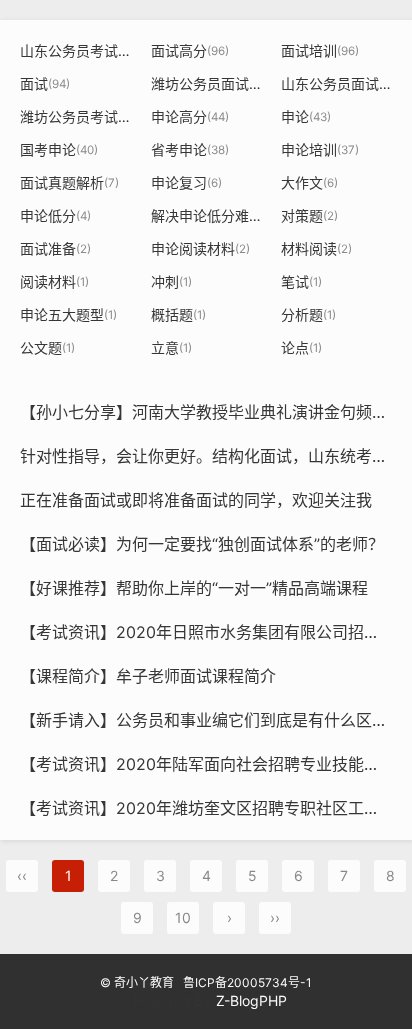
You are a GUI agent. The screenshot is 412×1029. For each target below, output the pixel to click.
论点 (301, 347)
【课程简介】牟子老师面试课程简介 (148, 676)
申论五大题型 (68, 314)
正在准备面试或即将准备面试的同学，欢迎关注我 (196, 500)
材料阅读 (316, 248)
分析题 (308, 314)
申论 (306, 116)
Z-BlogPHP (251, 1000)
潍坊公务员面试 (211, 83)
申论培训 (320, 149)
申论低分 (55, 215)
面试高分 (190, 50)
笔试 (301, 281)
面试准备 (55, 248)
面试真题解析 (69, 182)
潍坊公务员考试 (80, 116)
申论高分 (190, 116)
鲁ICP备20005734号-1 (247, 982)
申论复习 (186, 182)
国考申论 (59, 149)
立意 (171, 347)
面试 (45, 83)
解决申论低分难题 (214, 215)
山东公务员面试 (341, 83)
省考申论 (190, 149)
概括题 (178, 314)
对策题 (309, 215)
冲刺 (171, 281)
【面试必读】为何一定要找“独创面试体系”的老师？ (202, 544)
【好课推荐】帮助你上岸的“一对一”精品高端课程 (194, 588)
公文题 (47, 347)
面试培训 (320, 50)
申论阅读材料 (200, 248)
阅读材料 (54, 281)
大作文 (309, 182)
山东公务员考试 (82, 50)
